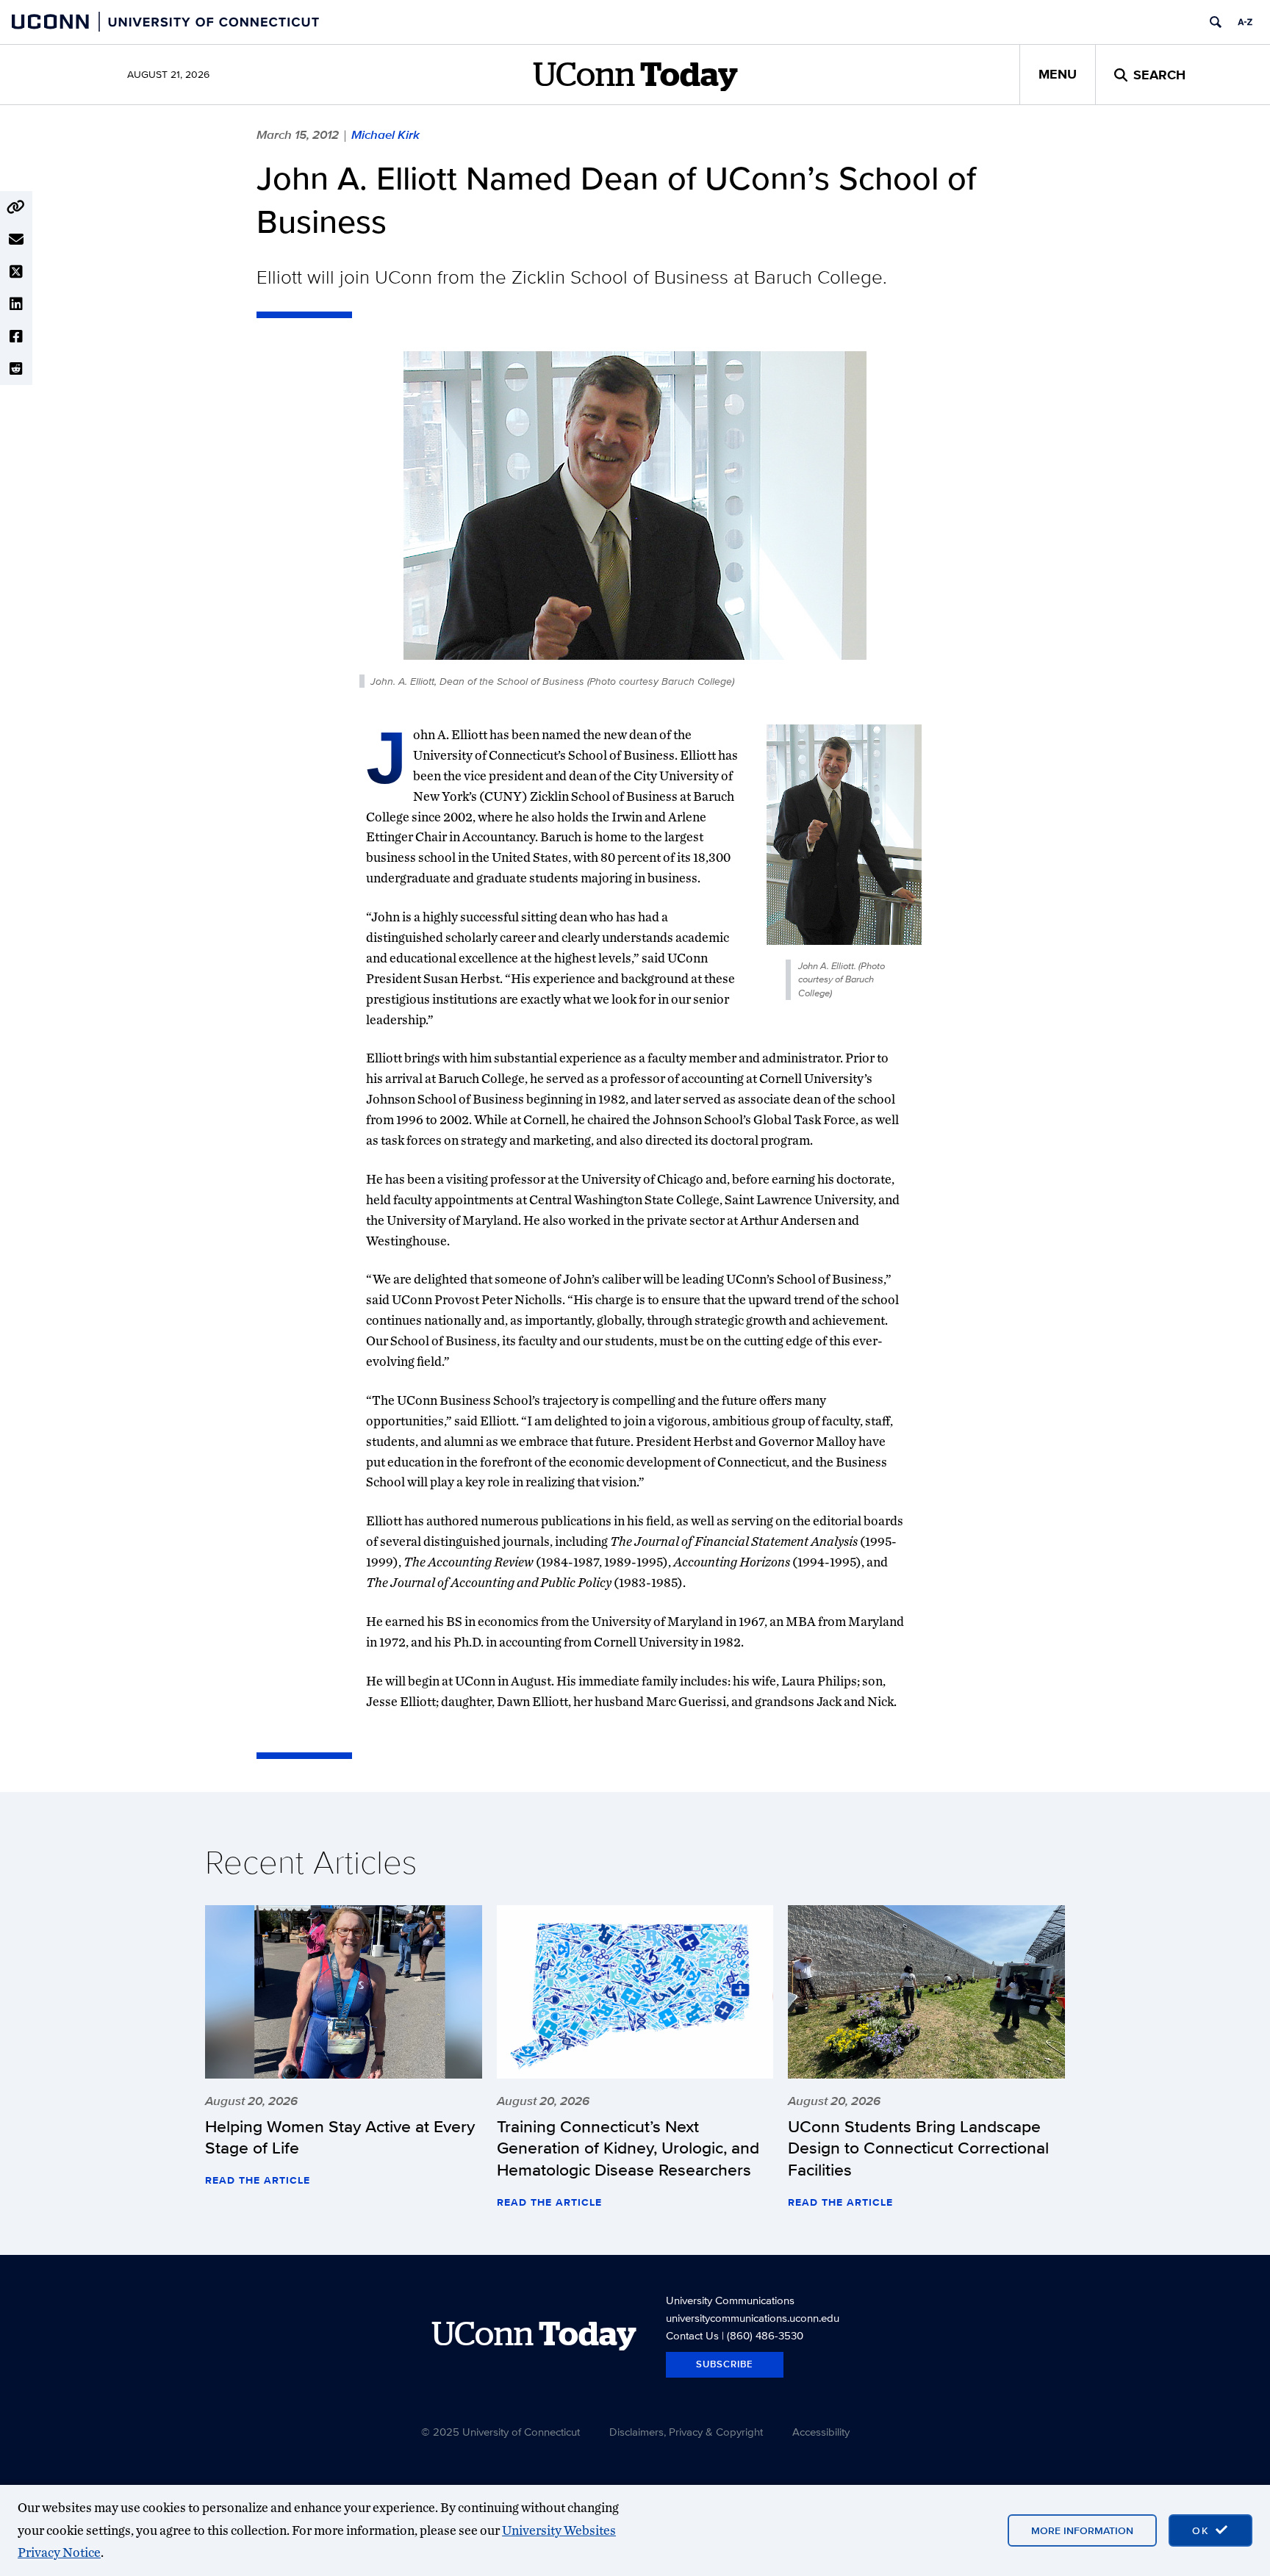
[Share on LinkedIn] (16, 304)
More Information (1082, 2530)
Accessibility (821, 2432)
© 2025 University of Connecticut (501, 2432)
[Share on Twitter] (16, 272)
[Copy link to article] (16, 207)
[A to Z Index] (1245, 22)
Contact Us (692, 2335)
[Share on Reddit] (16, 369)
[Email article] (16, 240)
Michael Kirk (385, 134)
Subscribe (725, 2364)
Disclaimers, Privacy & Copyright (686, 2432)
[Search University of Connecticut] (1216, 22)
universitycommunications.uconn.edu (753, 2318)
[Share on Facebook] (16, 337)
